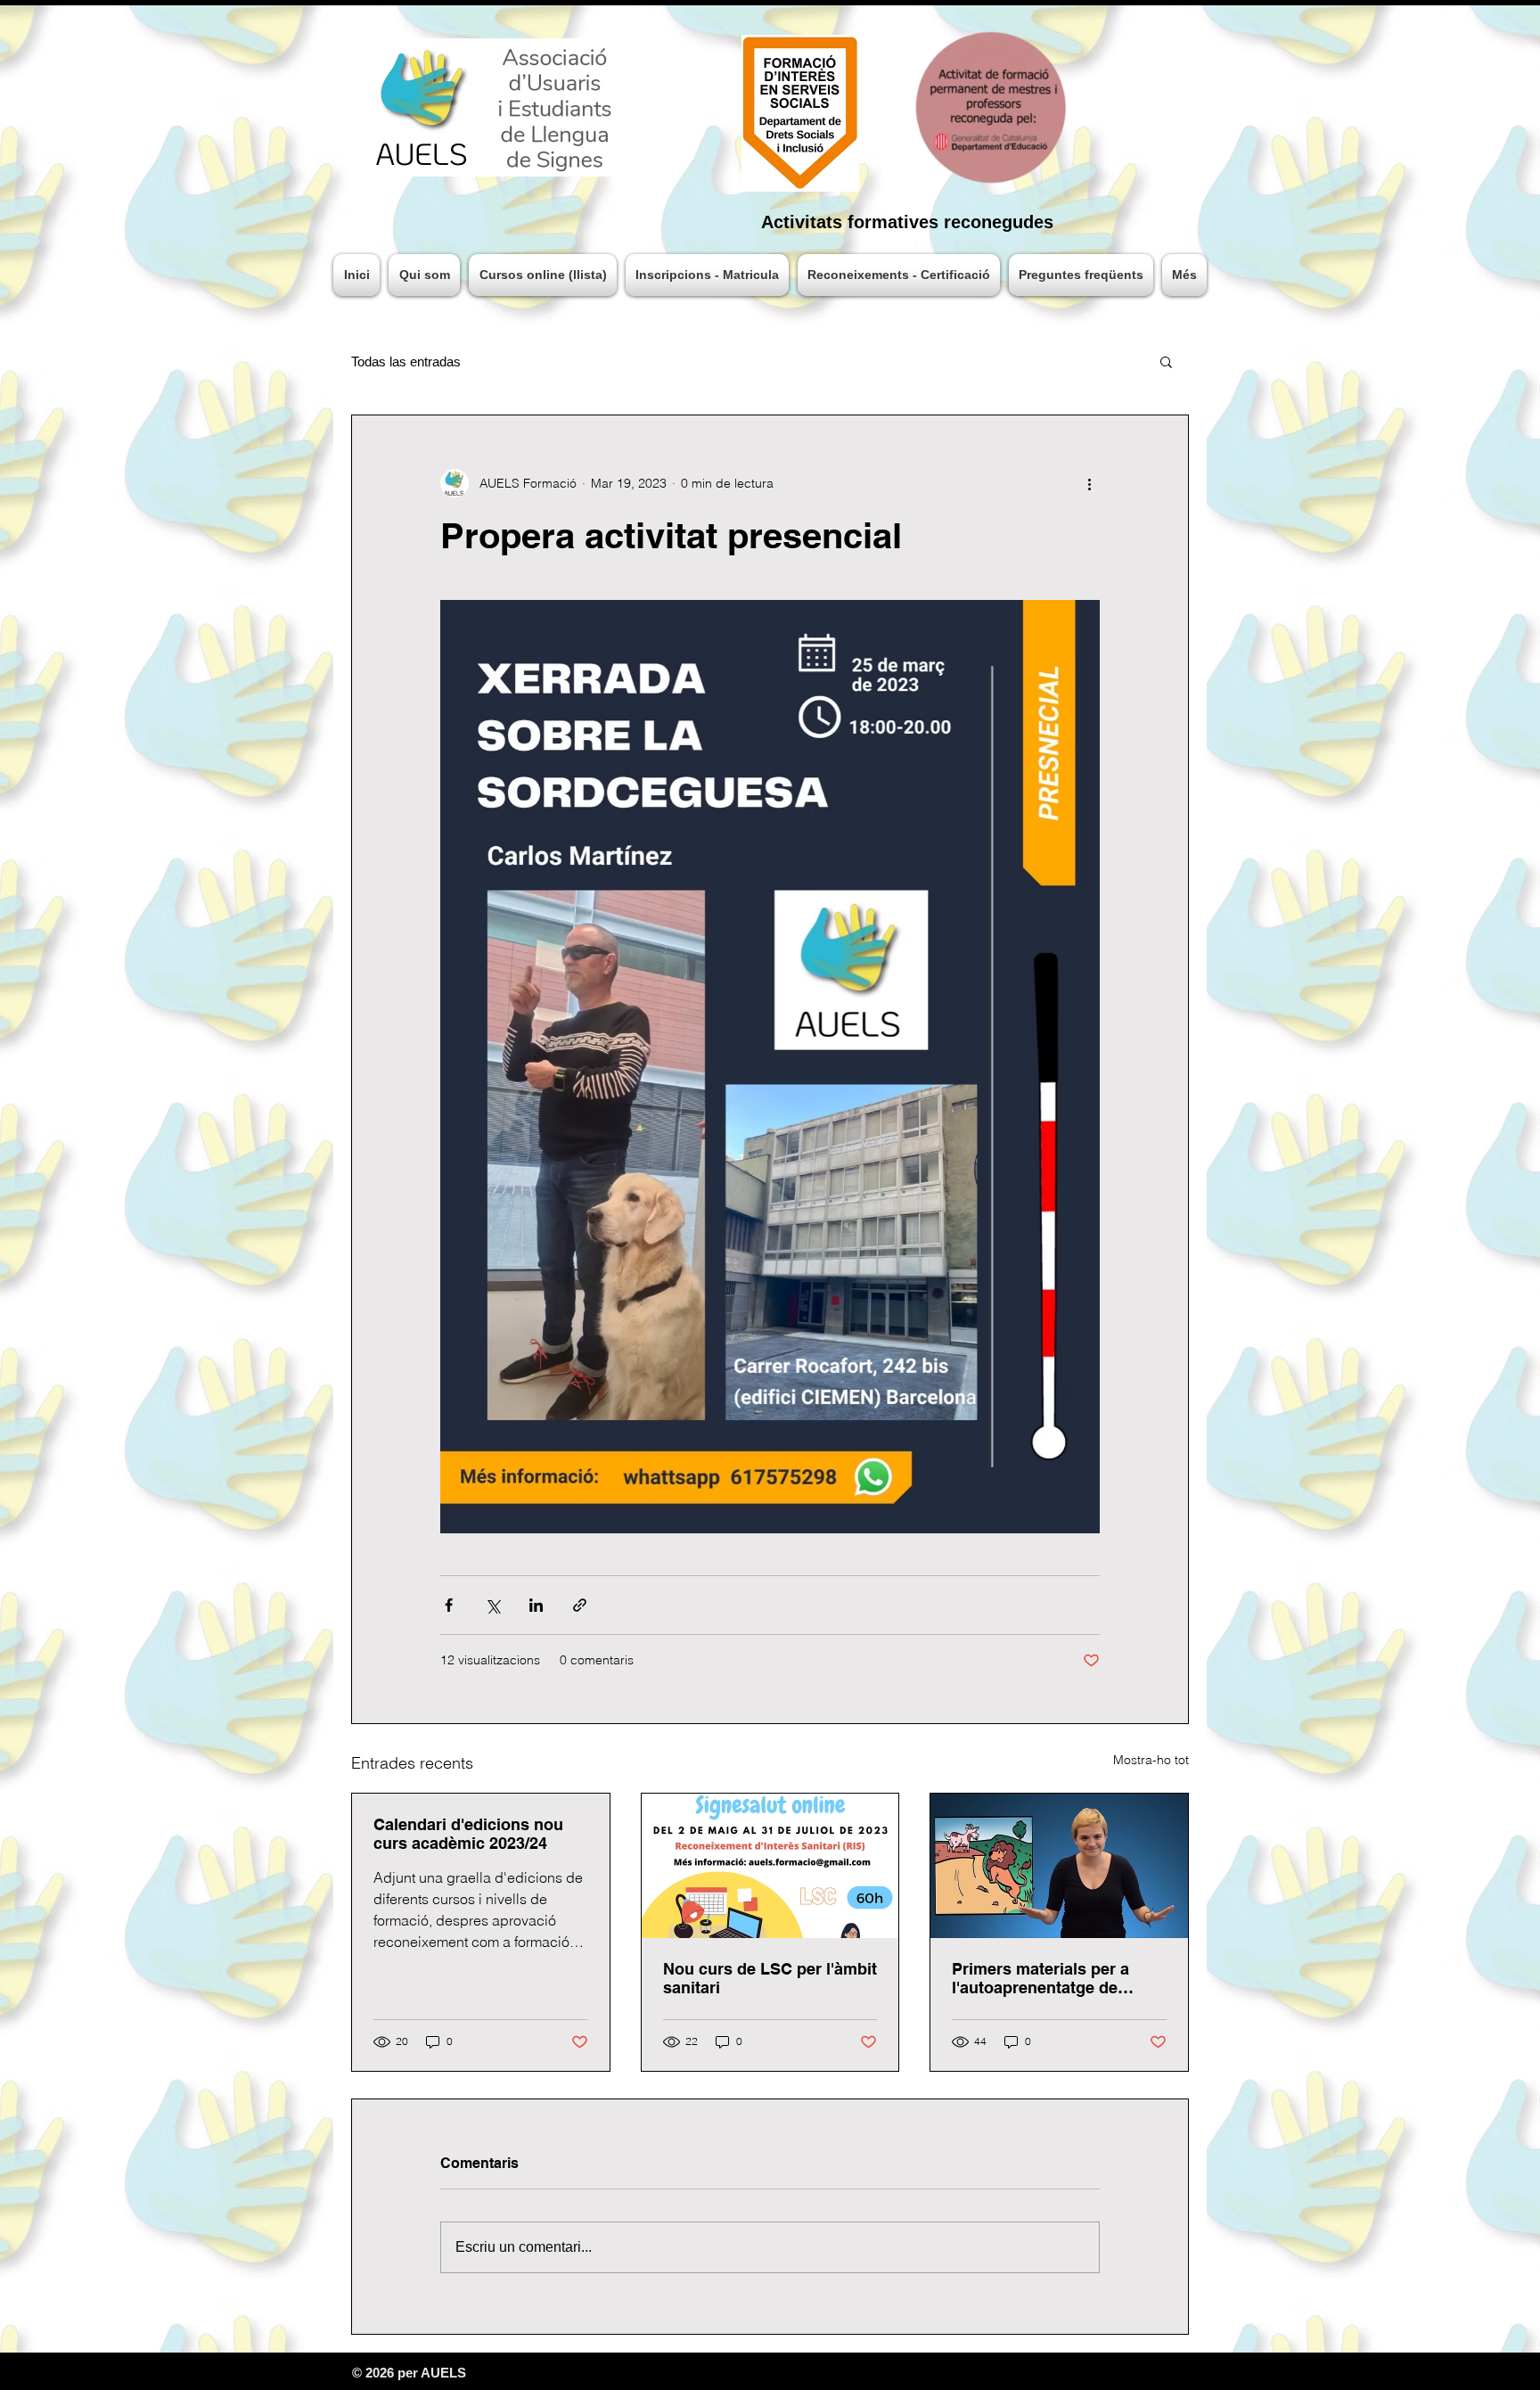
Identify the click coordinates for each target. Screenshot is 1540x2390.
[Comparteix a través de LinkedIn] (536, 1605)
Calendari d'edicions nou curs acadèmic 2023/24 (468, 1834)
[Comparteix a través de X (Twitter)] (492, 1605)
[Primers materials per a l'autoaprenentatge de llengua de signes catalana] (1059, 1866)
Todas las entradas (406, 361)
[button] (1166, 361)
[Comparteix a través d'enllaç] (580, 1605)
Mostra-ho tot (1151, 1760)
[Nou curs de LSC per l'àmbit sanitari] (770, 1866)
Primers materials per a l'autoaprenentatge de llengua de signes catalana (1053, 1978)
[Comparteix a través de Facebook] (449, 1605)
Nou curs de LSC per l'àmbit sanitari (770, 1978)
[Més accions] (1089, 483)
